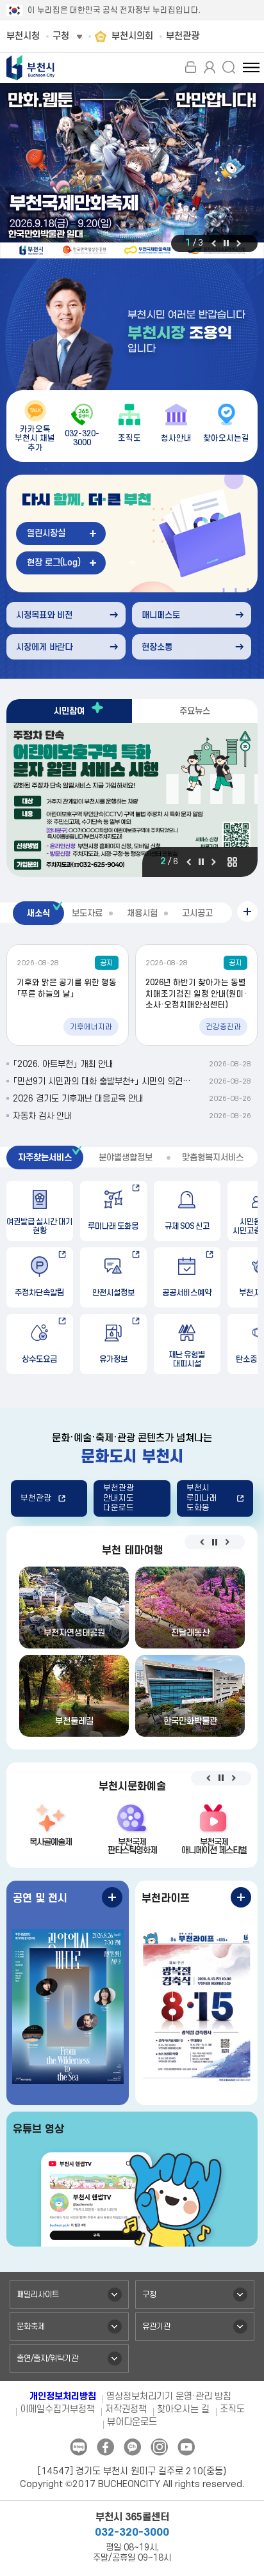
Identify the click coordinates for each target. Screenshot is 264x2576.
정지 (226, 243)
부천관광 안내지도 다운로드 (119, 1498)
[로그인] (190, 67)
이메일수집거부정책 (57, 2409)
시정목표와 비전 (44, 615)
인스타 (159, 2447)
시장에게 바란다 (44, 647)
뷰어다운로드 (132, 2422)
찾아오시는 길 (183, 2409)
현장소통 (157, 647)
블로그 (78, 2447)
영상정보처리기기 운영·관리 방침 (169, 2397)
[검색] (229, 67)
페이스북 (105, 2447)
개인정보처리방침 (63, 2397)
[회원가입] (210, 67)
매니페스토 (161, 615)
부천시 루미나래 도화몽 (202, 1498)
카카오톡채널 (132, 2447)
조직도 (232, 2409)
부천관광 (36, 1498)
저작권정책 (126, 2409)
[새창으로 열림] (132, 171)
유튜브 (186, 2447)
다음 (239, 243)
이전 (214, 243)
